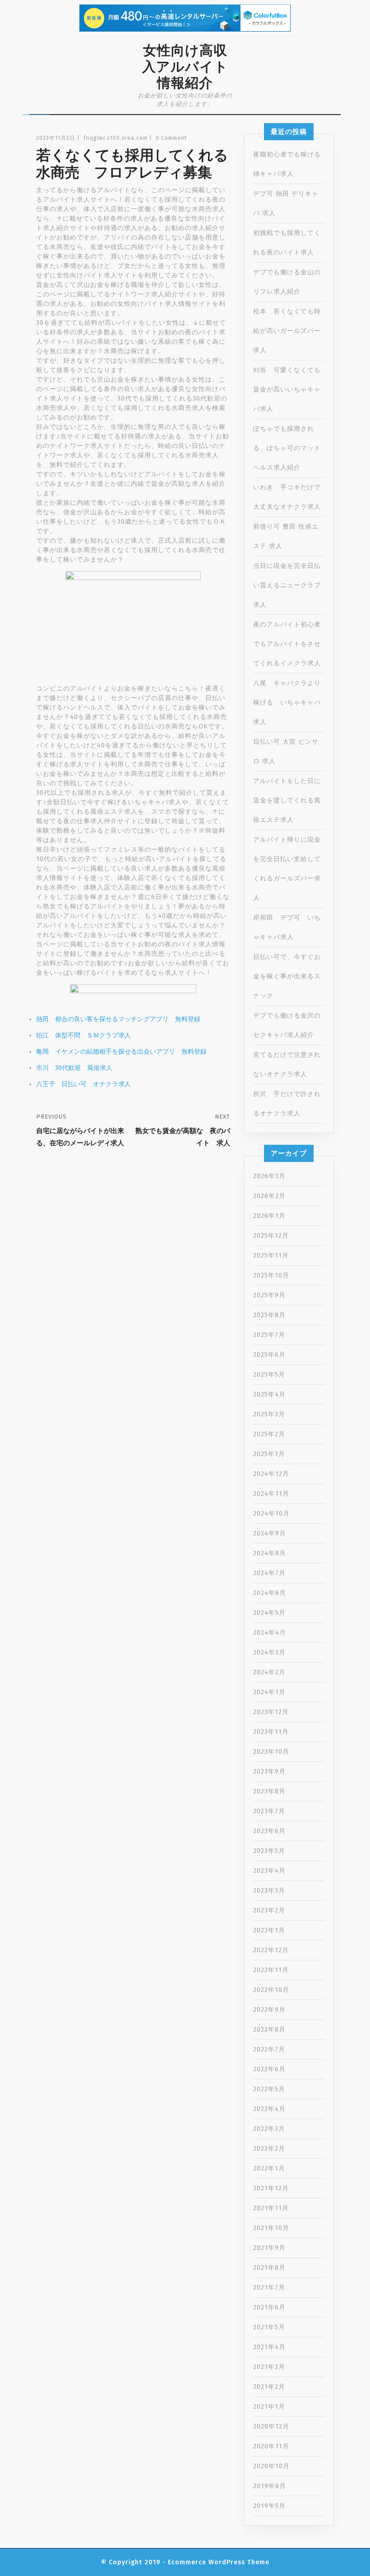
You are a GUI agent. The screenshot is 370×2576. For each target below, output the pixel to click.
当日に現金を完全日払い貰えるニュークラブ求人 (287, 585)
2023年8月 (269, 1791)
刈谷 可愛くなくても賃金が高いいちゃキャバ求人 (287, 389)
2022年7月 (269, 2049)
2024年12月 (271, 1474)
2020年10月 (271, 2466)
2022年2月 (269, 2149)
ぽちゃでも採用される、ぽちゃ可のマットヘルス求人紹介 (287, 448)
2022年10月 (271, 1990)
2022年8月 (269, 2030)
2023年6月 (269, 1831)
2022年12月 (271, 1950)
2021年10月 (271, 2228)
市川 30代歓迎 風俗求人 (74, 1068)
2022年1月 (269, 2168)
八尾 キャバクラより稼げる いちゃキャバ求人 (287, 703)
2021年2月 (269, 2387)
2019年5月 (269, 2506)
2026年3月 (269, 1176)
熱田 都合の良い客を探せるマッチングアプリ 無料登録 (118, 1019)
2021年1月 (269, 2407)
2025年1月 (269, 1454)
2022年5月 (269, 2089)
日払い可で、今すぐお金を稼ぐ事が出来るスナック (287, 976)
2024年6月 (270, 1593)
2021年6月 (269, 2307)
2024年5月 (269, 1613)
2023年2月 (269, 1910)
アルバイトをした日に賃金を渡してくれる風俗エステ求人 (287, 800)
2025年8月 (269, 1315)
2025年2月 (269, 1434)
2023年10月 (271, 1752)
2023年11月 (271, 1732)
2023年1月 (269, 1930)
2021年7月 (269, 2288)
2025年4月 (269, 1394)
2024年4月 (270, 1633)
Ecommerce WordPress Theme (219, 2562)
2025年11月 (271, 1256)
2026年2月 (269, 1196)
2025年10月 (271, 1275)
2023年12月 (271, 1712)
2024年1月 (269, 1692)
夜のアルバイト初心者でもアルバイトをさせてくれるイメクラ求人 (287, 644)
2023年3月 (269, 1891)
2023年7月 (269, 1811)
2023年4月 (269, 1871)
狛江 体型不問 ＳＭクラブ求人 (83, 1035)
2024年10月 (271, 1514)
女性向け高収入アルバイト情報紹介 (185, 67)
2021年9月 (269, 2248)
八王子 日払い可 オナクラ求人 (83, 1084)
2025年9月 (269, 1295)
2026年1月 (269, 1216)
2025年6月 (269, 1355)
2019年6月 (270, 2486)
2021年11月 (271, 2208)
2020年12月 (271, 2426)
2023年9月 (269, 1772)
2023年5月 (269, 1851)
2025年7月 (269, 1335)
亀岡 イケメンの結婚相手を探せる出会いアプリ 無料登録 (121, 1052)
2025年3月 (269, 1414)
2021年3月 (269, 2367)
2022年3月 (269, 2129)
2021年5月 (269, 2327)
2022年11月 (271, 1970)
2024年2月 (269, 1672)
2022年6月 (269, 2069)
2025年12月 (271, 1236)
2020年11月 (271, 2446)
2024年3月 (269, 1652)
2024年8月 (270, 1553)
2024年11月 (271, 1494)
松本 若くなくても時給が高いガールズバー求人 (287, 331)
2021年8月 (269, 2268)
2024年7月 (269, 1573)
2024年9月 (270, 1533)
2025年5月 (269, 1375)
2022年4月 (269, 2109)
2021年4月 (269, 2347)
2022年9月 (269, 2010)
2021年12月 (271, 2188)
